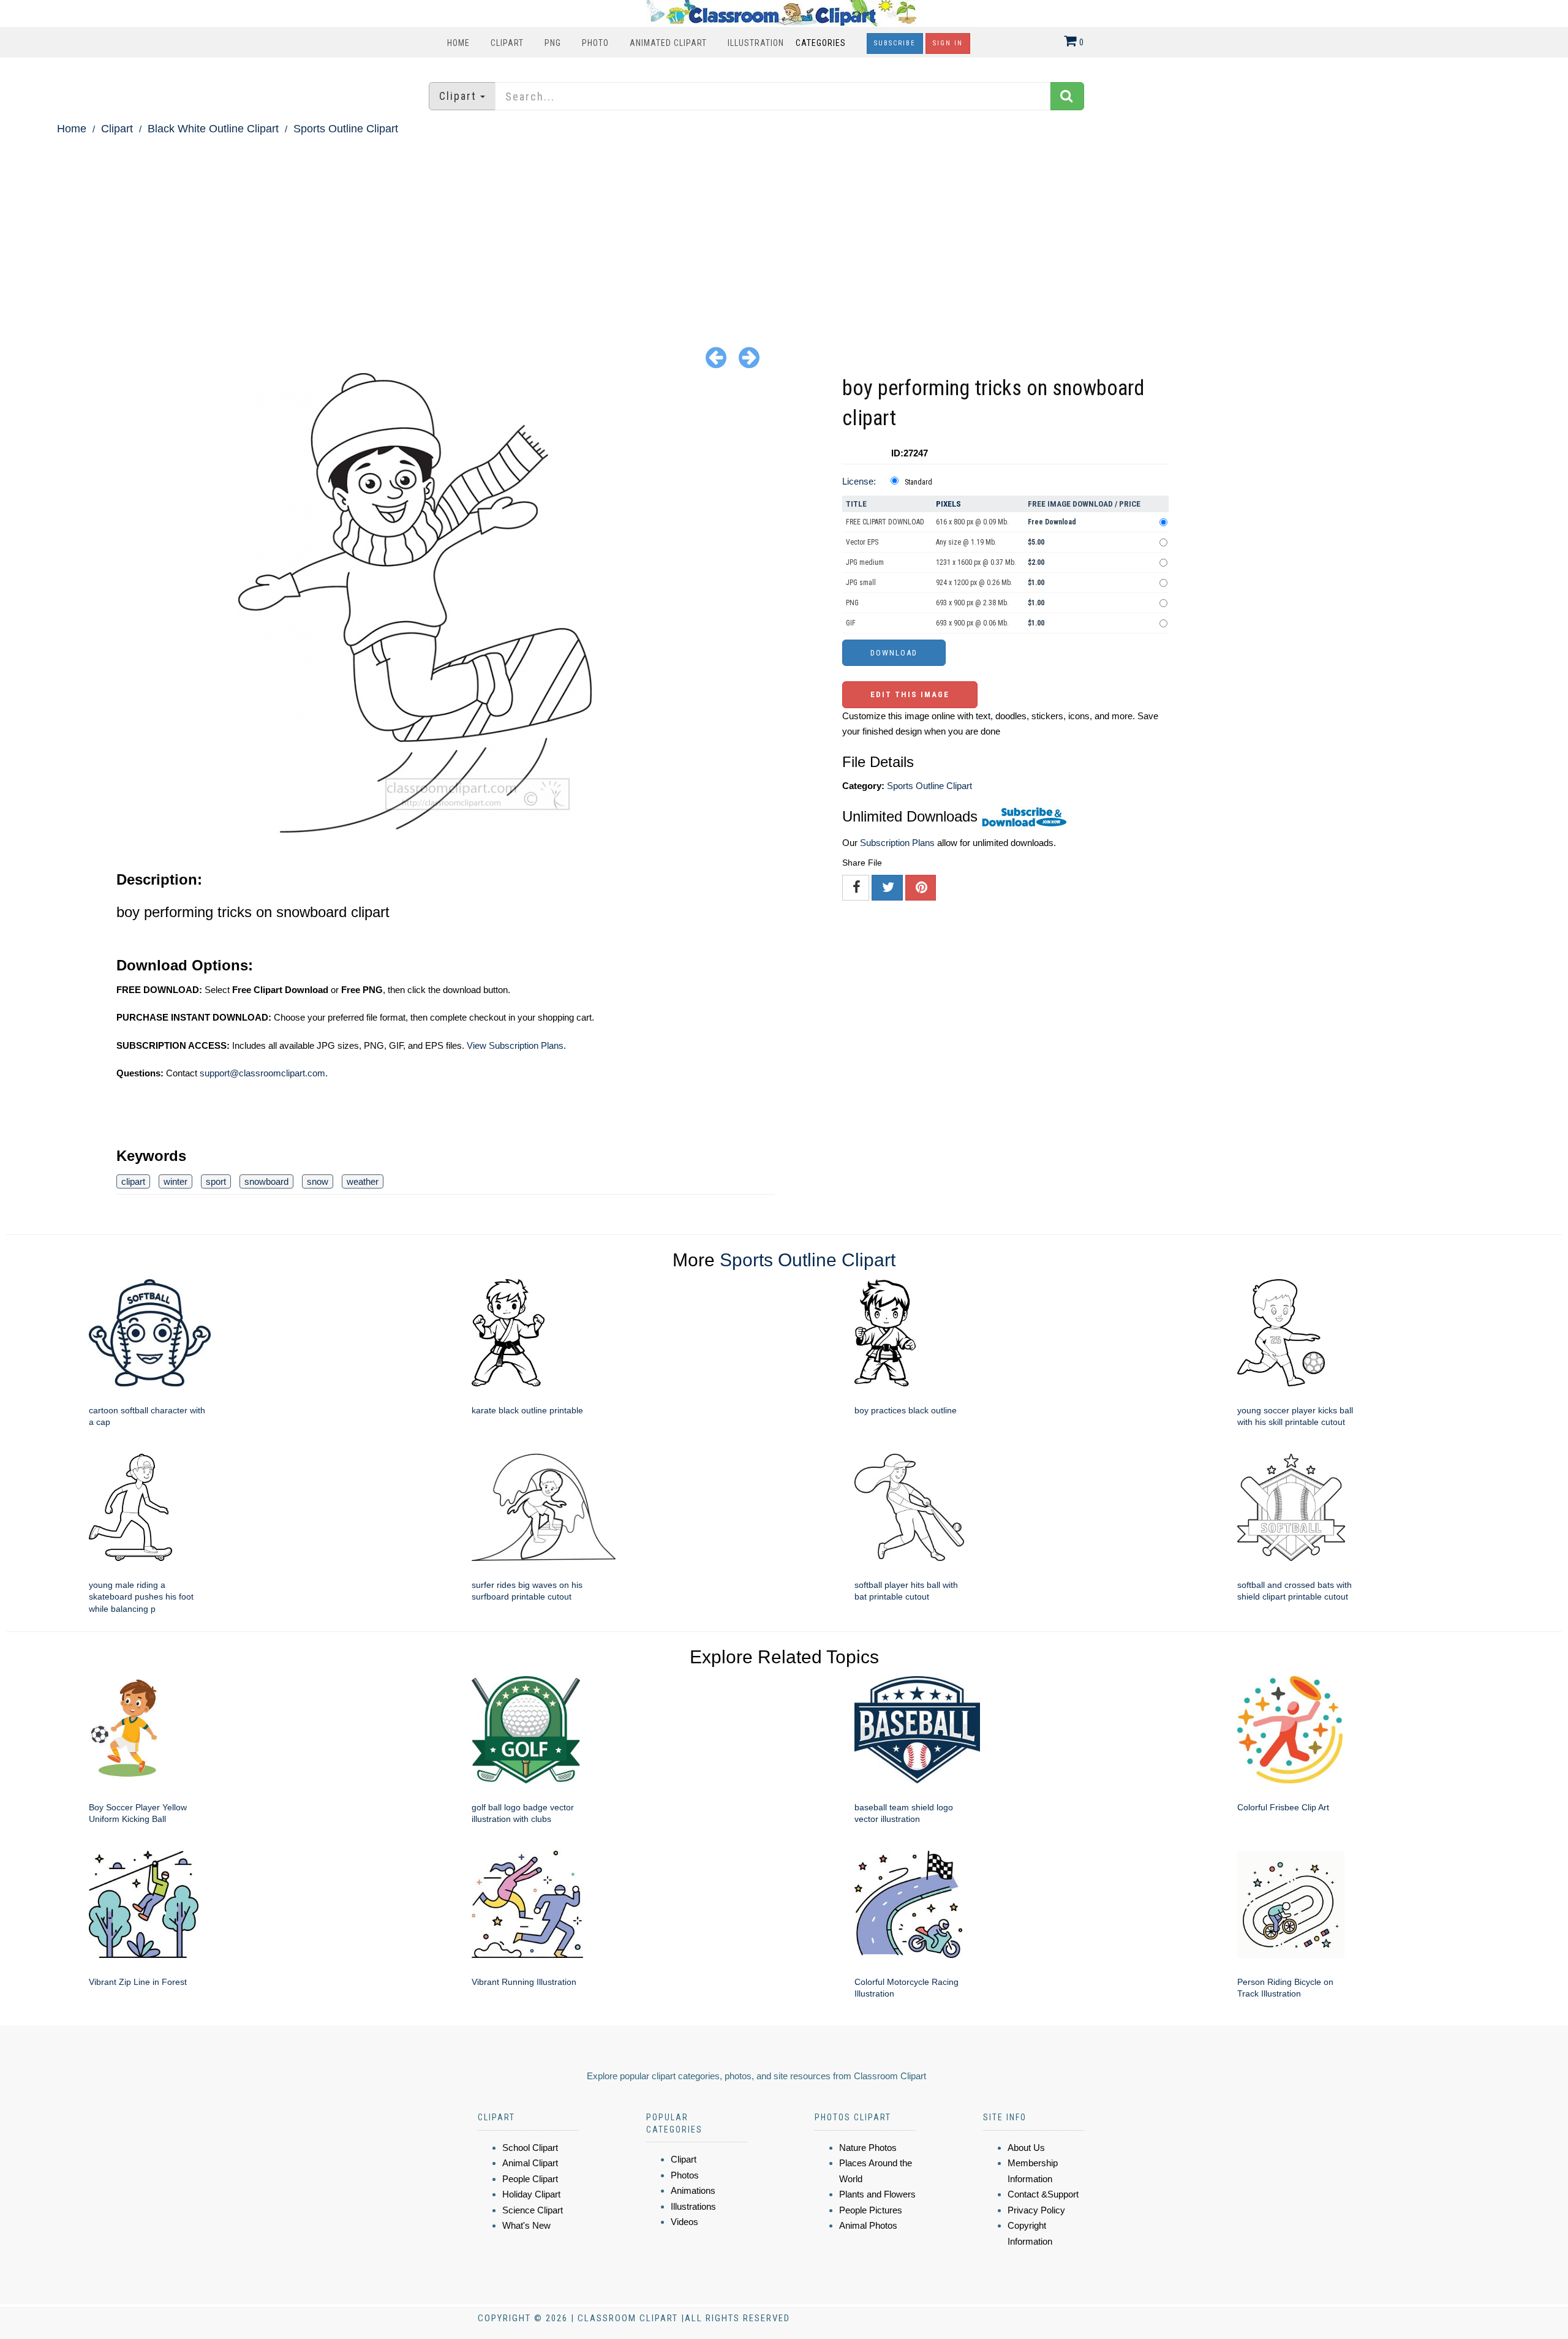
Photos (685, 2175)
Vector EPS (862, 542)
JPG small (861, 583)
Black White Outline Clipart (213, 129)
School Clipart (530, 2148)
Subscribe (895, 43)
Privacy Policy (1036, 2210)
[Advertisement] (784, 230)
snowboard (266, 1181)
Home (458, 43)
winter (175, 1181)
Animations (693, 2190)
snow (318, 1181)
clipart (133, 1181)
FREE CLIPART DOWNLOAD (885, 522)
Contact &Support (1043, 2194)
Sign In (948, 43)
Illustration (756, 43)
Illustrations (693, 2206)
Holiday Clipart (531, 2194)
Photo (595, 43)
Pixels (948, 504)
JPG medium (865, 562)
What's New (526, 2225)
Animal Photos (868, 2225)
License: (859, 481)
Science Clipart (533, 2210)
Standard (918, 482)
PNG (553, 43)
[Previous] (716, 357)
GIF (851, 623)
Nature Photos (868, 2148)
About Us (1026, 2148)
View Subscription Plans (515, 1045)
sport (216, 1181)
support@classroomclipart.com (262, 1073)
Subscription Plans (897, 843)
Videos (684, 2222)
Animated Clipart (668, 43)
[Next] (749, 357)
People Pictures (871, 2210)
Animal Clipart (530, 2163)
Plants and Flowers (877, 2194)
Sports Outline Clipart (346, 129)
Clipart (507, 43)
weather (363, 1181)
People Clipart (530, 2179)
